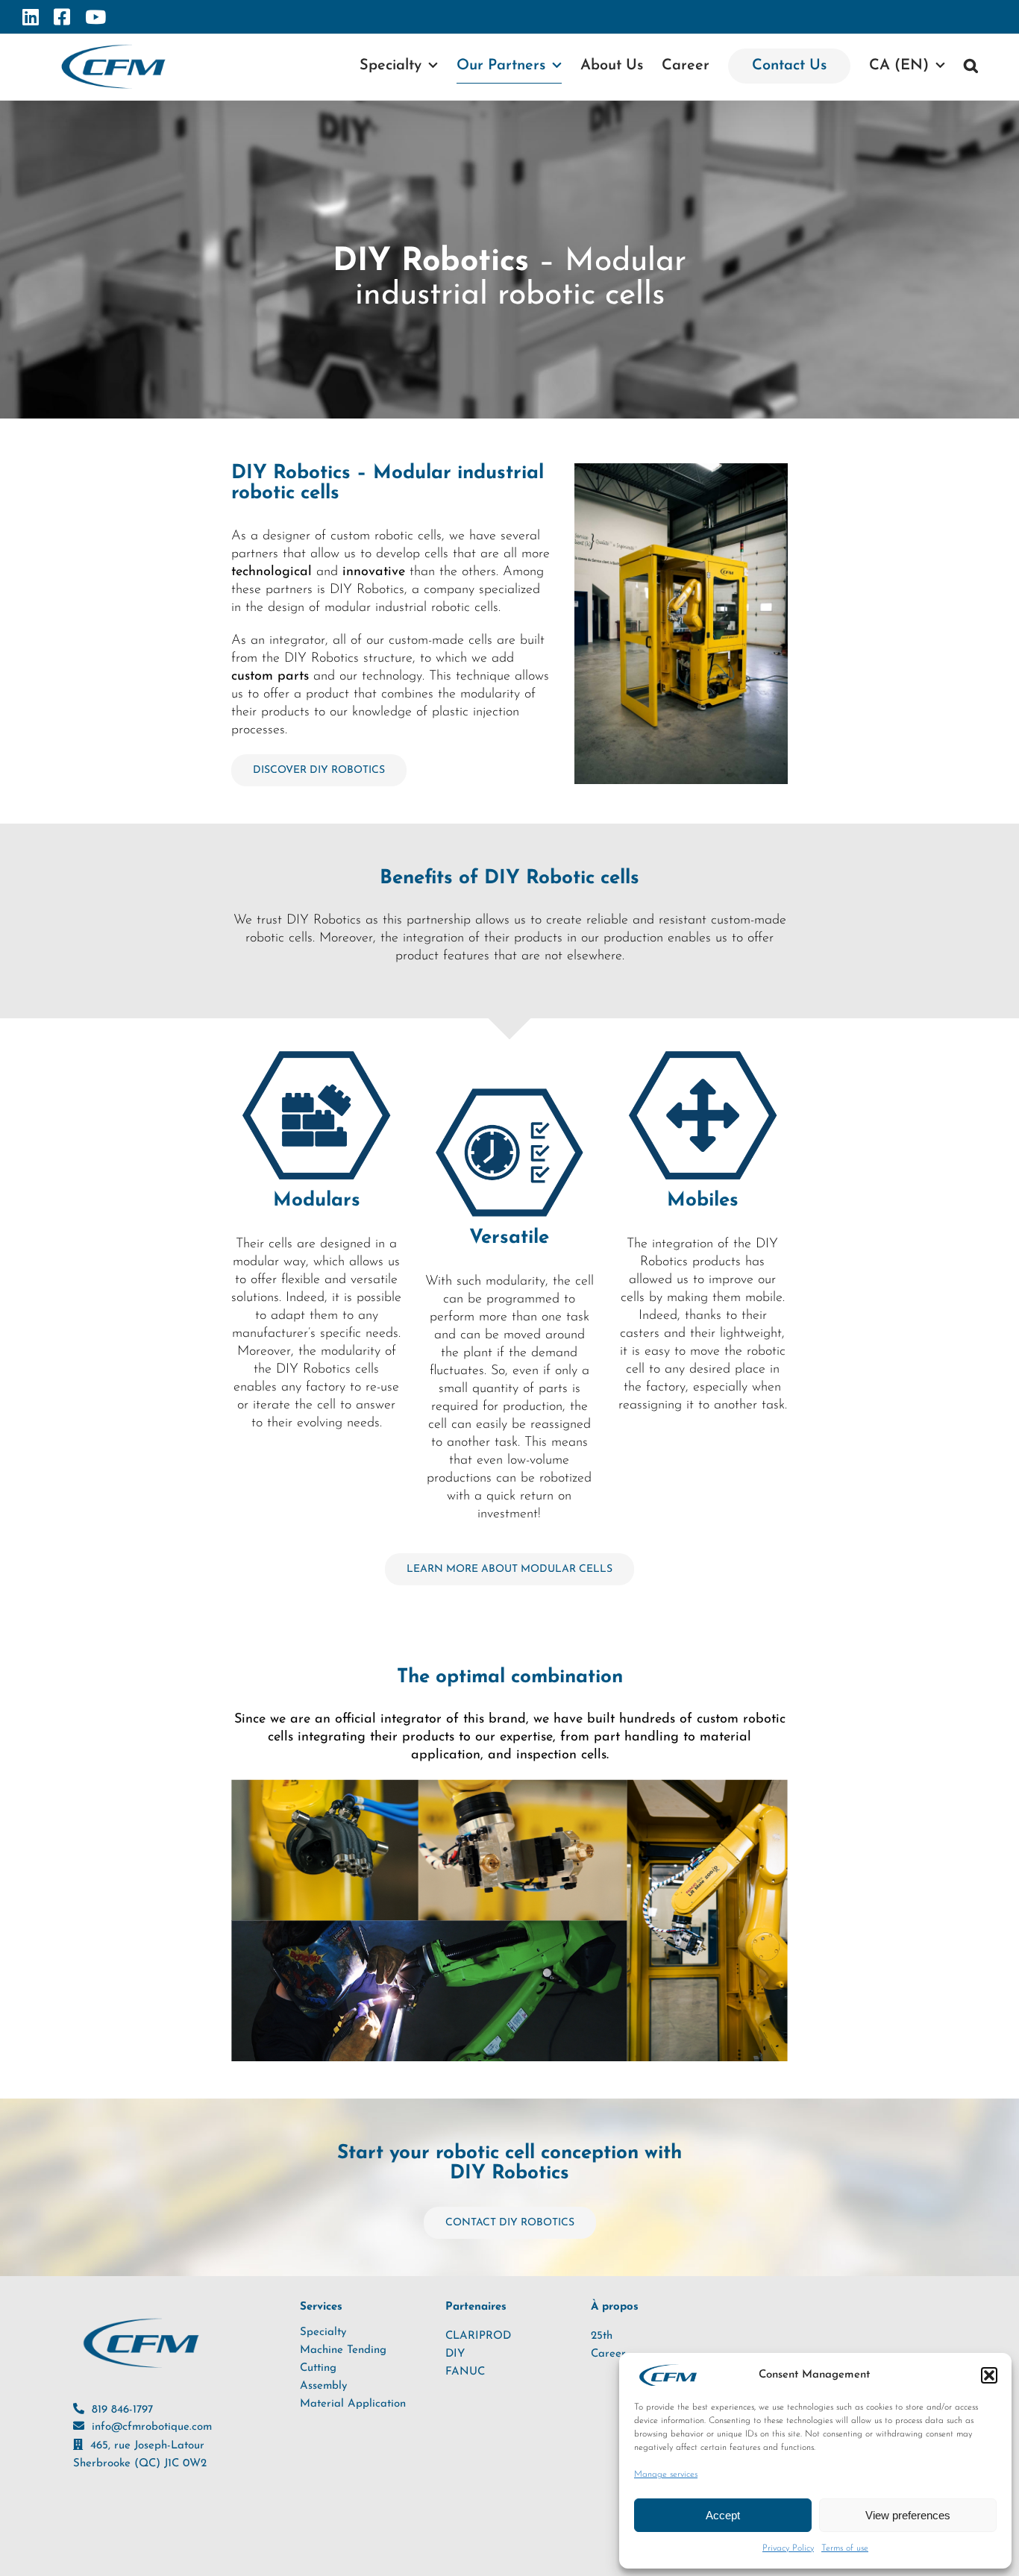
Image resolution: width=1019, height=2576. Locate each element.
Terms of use (845, 2548)
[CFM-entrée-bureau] (681, 470)
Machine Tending (343, 2350)
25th (602, 2336)
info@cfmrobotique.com (152, 2427)
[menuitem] (907, 66)
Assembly (323, 2386)
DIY (455, 2354)
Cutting (318, 2368)
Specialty (323, 2332)
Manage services (666, 2475)
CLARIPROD (478, 2336)
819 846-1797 (122, 2410)
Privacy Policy (788, 2548)
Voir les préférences (908, 2515)
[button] (989, 2375)
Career (608, 2354)
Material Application (353, 2404)
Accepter (723, 2515)
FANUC (465, 2372)
